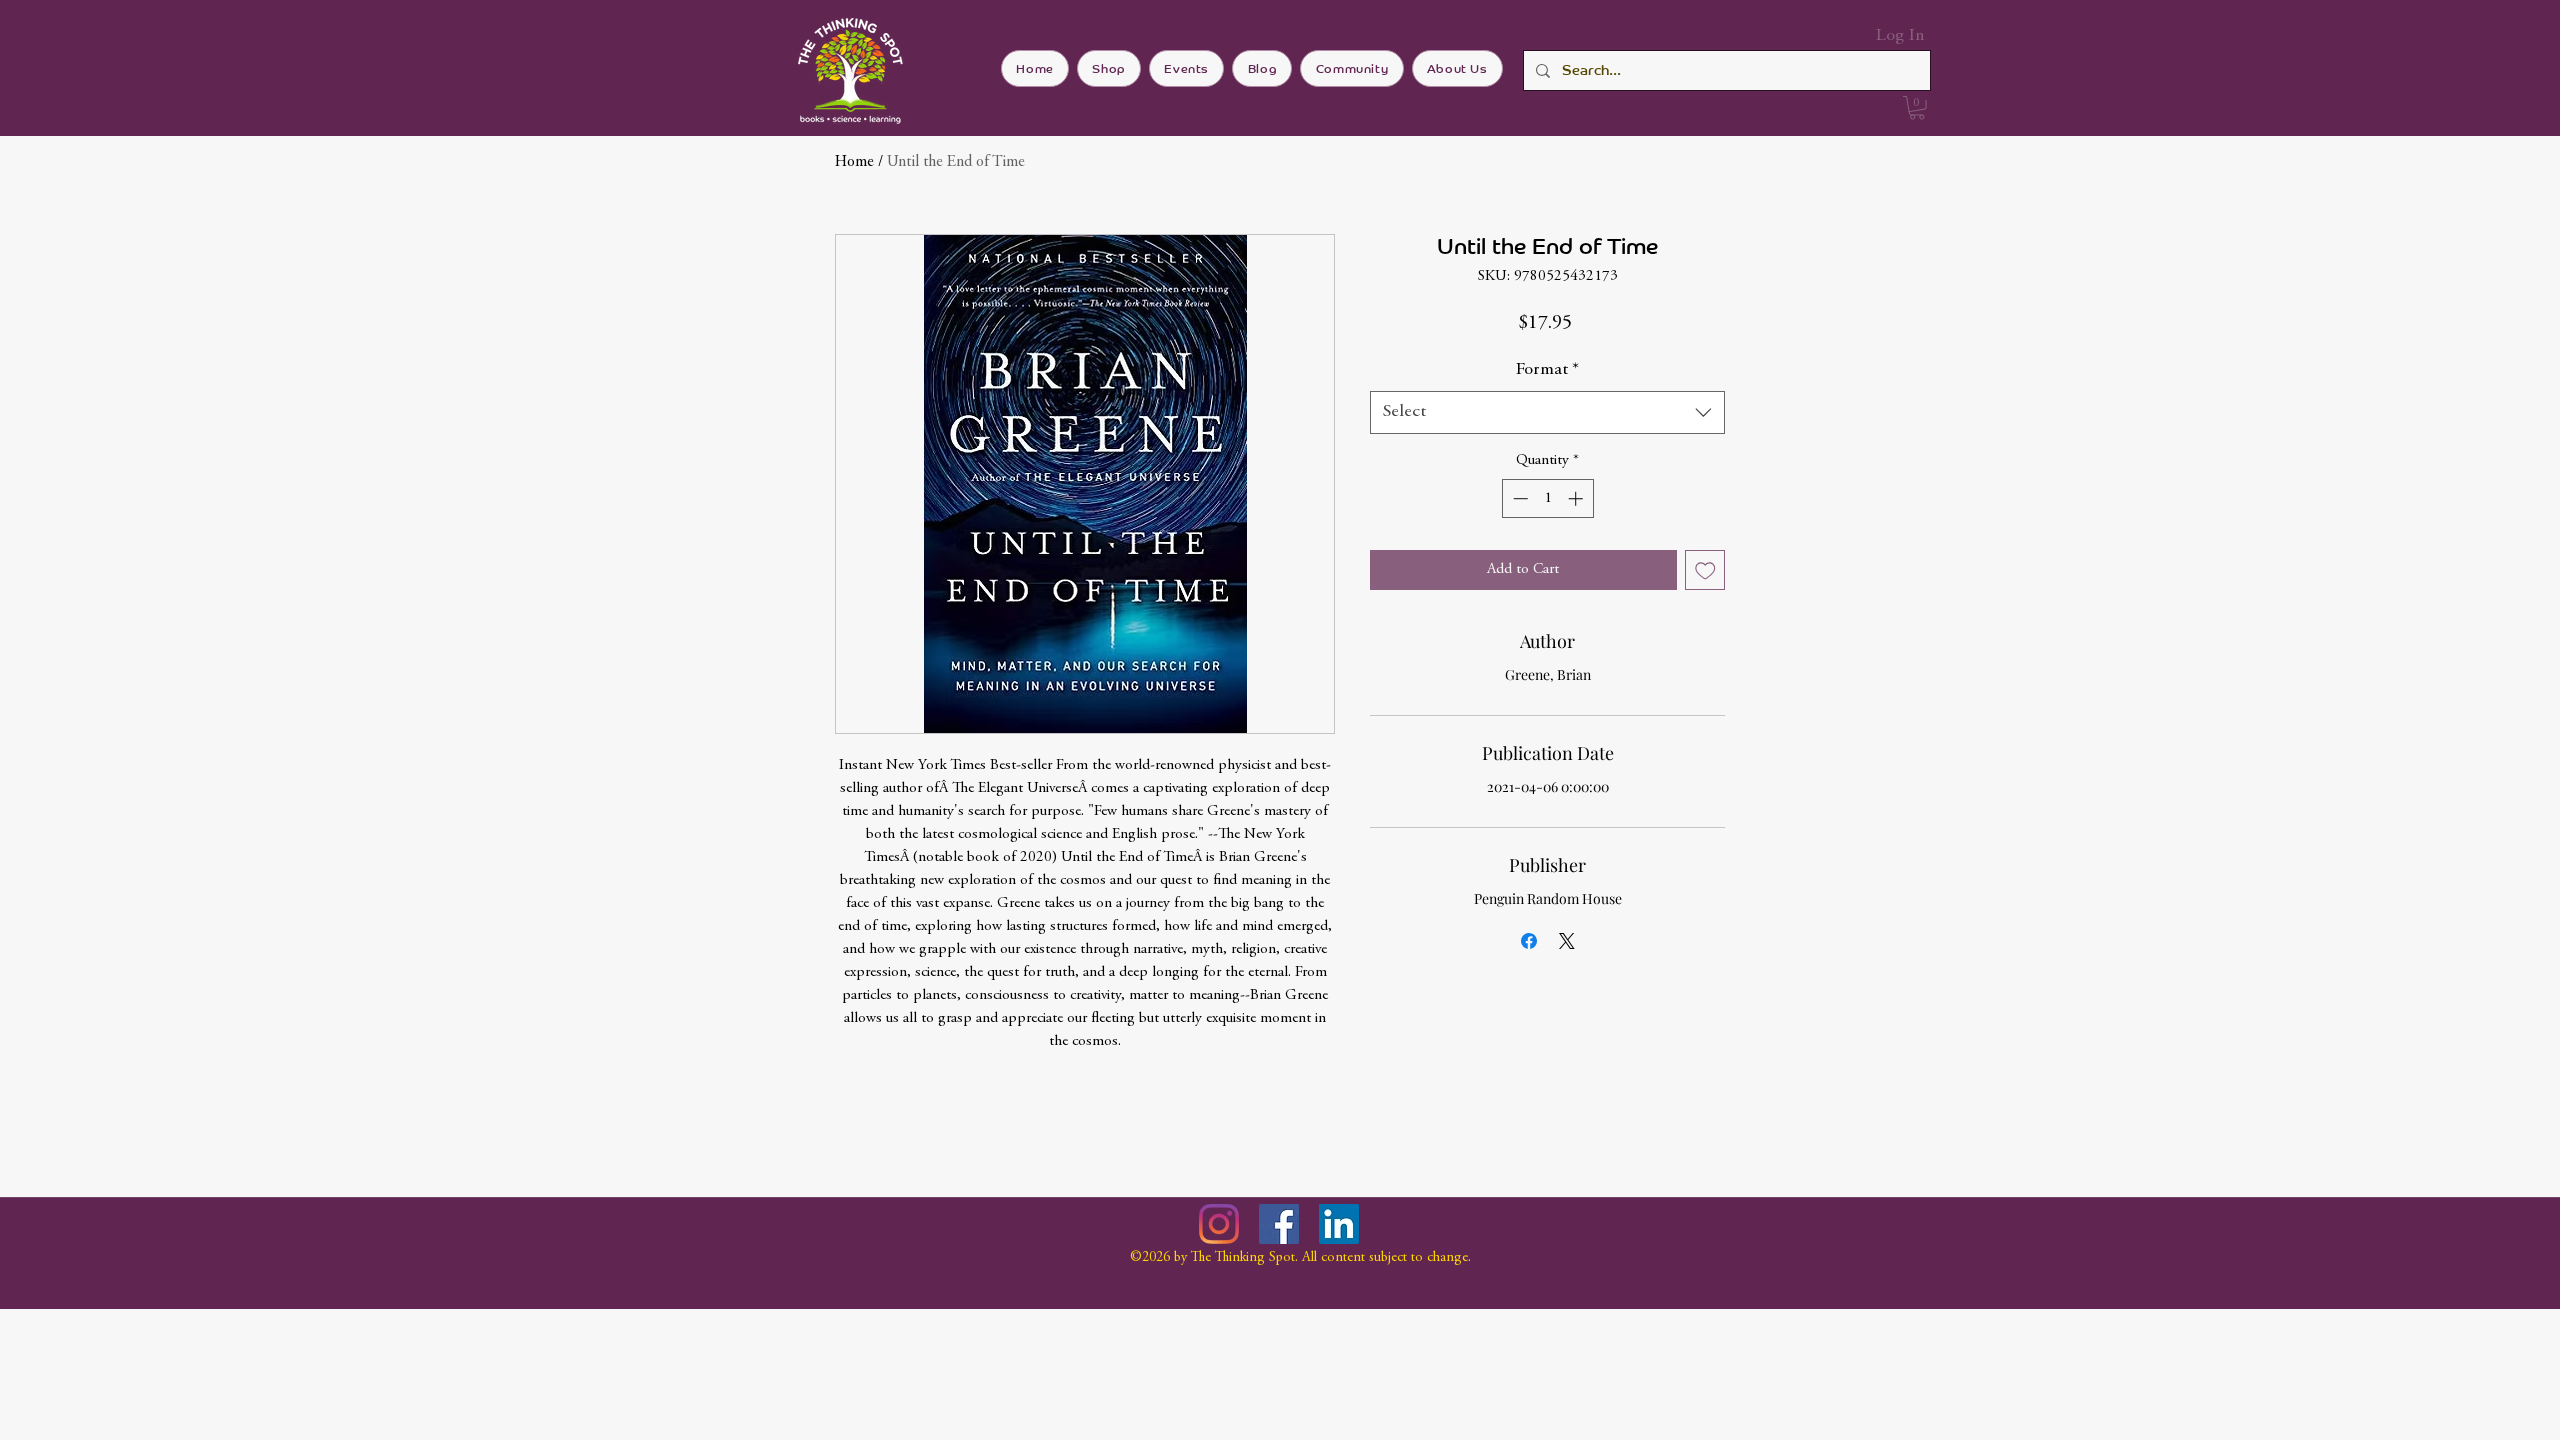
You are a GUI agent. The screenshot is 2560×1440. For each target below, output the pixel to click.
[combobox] (1547, 412)
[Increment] (1577, 498)
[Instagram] (1219, 1224)
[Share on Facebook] (1529, 941)
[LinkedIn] (1339, 1224)
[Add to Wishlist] (1705, 570)
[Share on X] (1567, 941)
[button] (1917, 108)
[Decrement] (1518, 498)
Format (1547, 370)
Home (854, 162)
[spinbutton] (1547, 498)
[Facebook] (1279, 1224)
